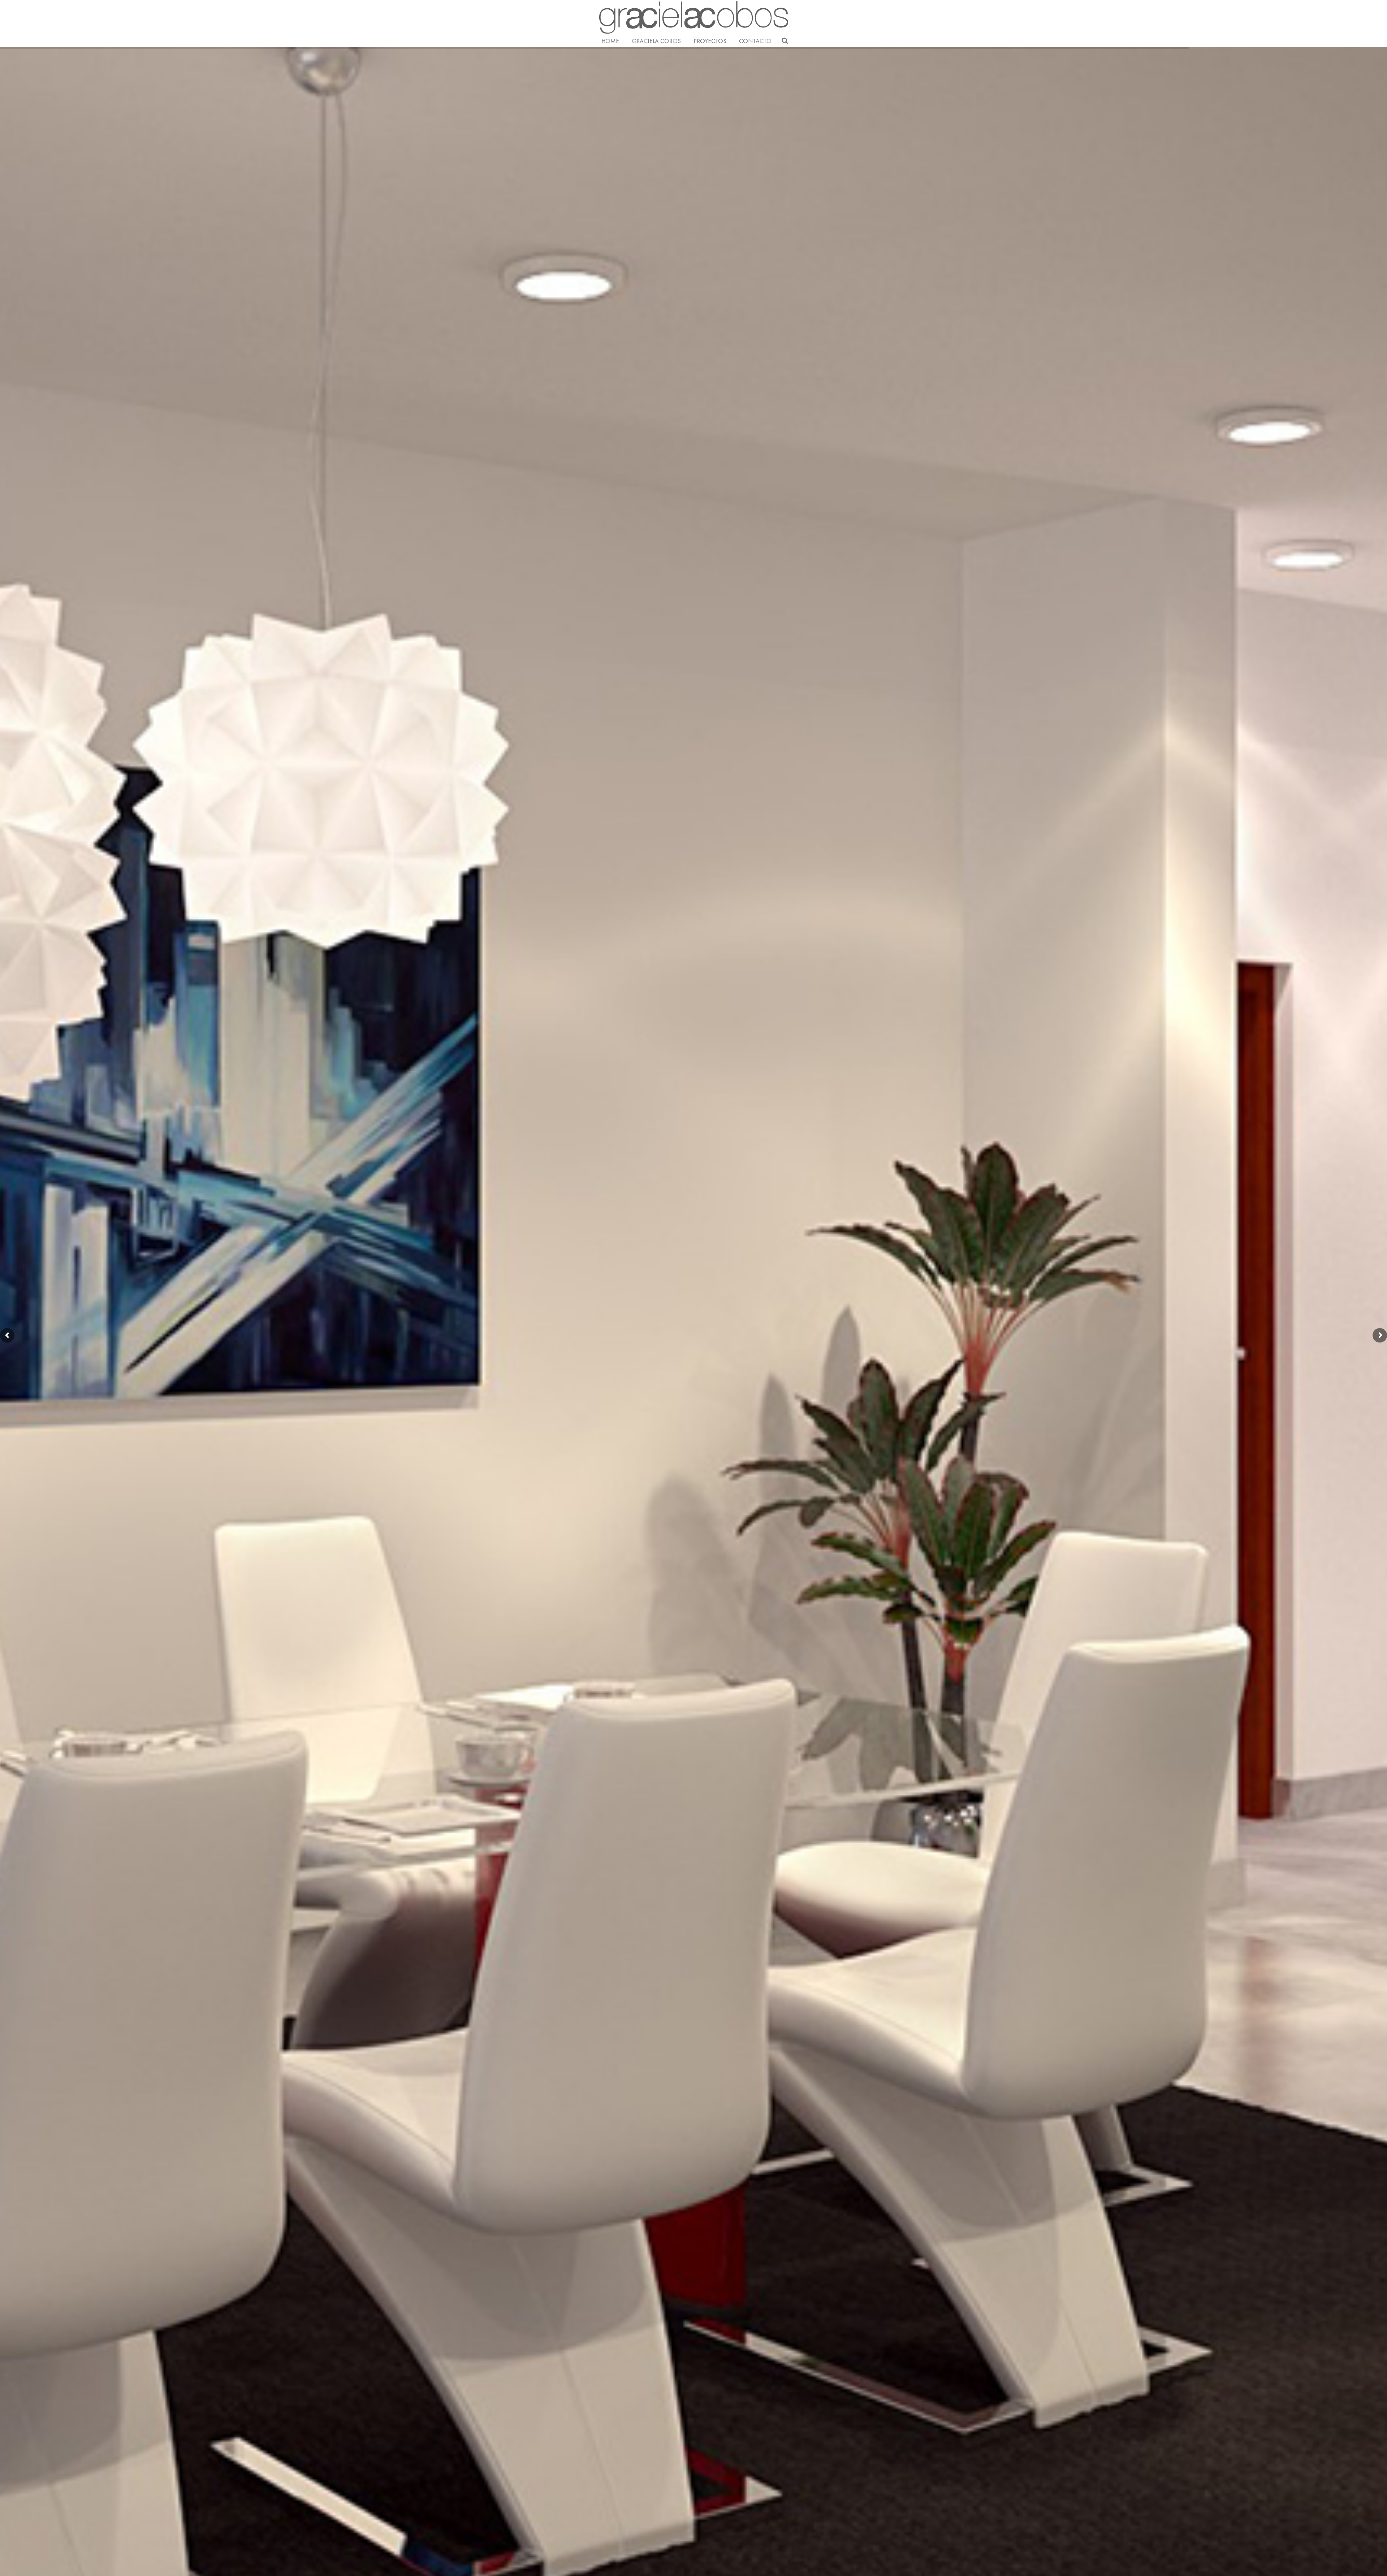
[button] (730, 41)
